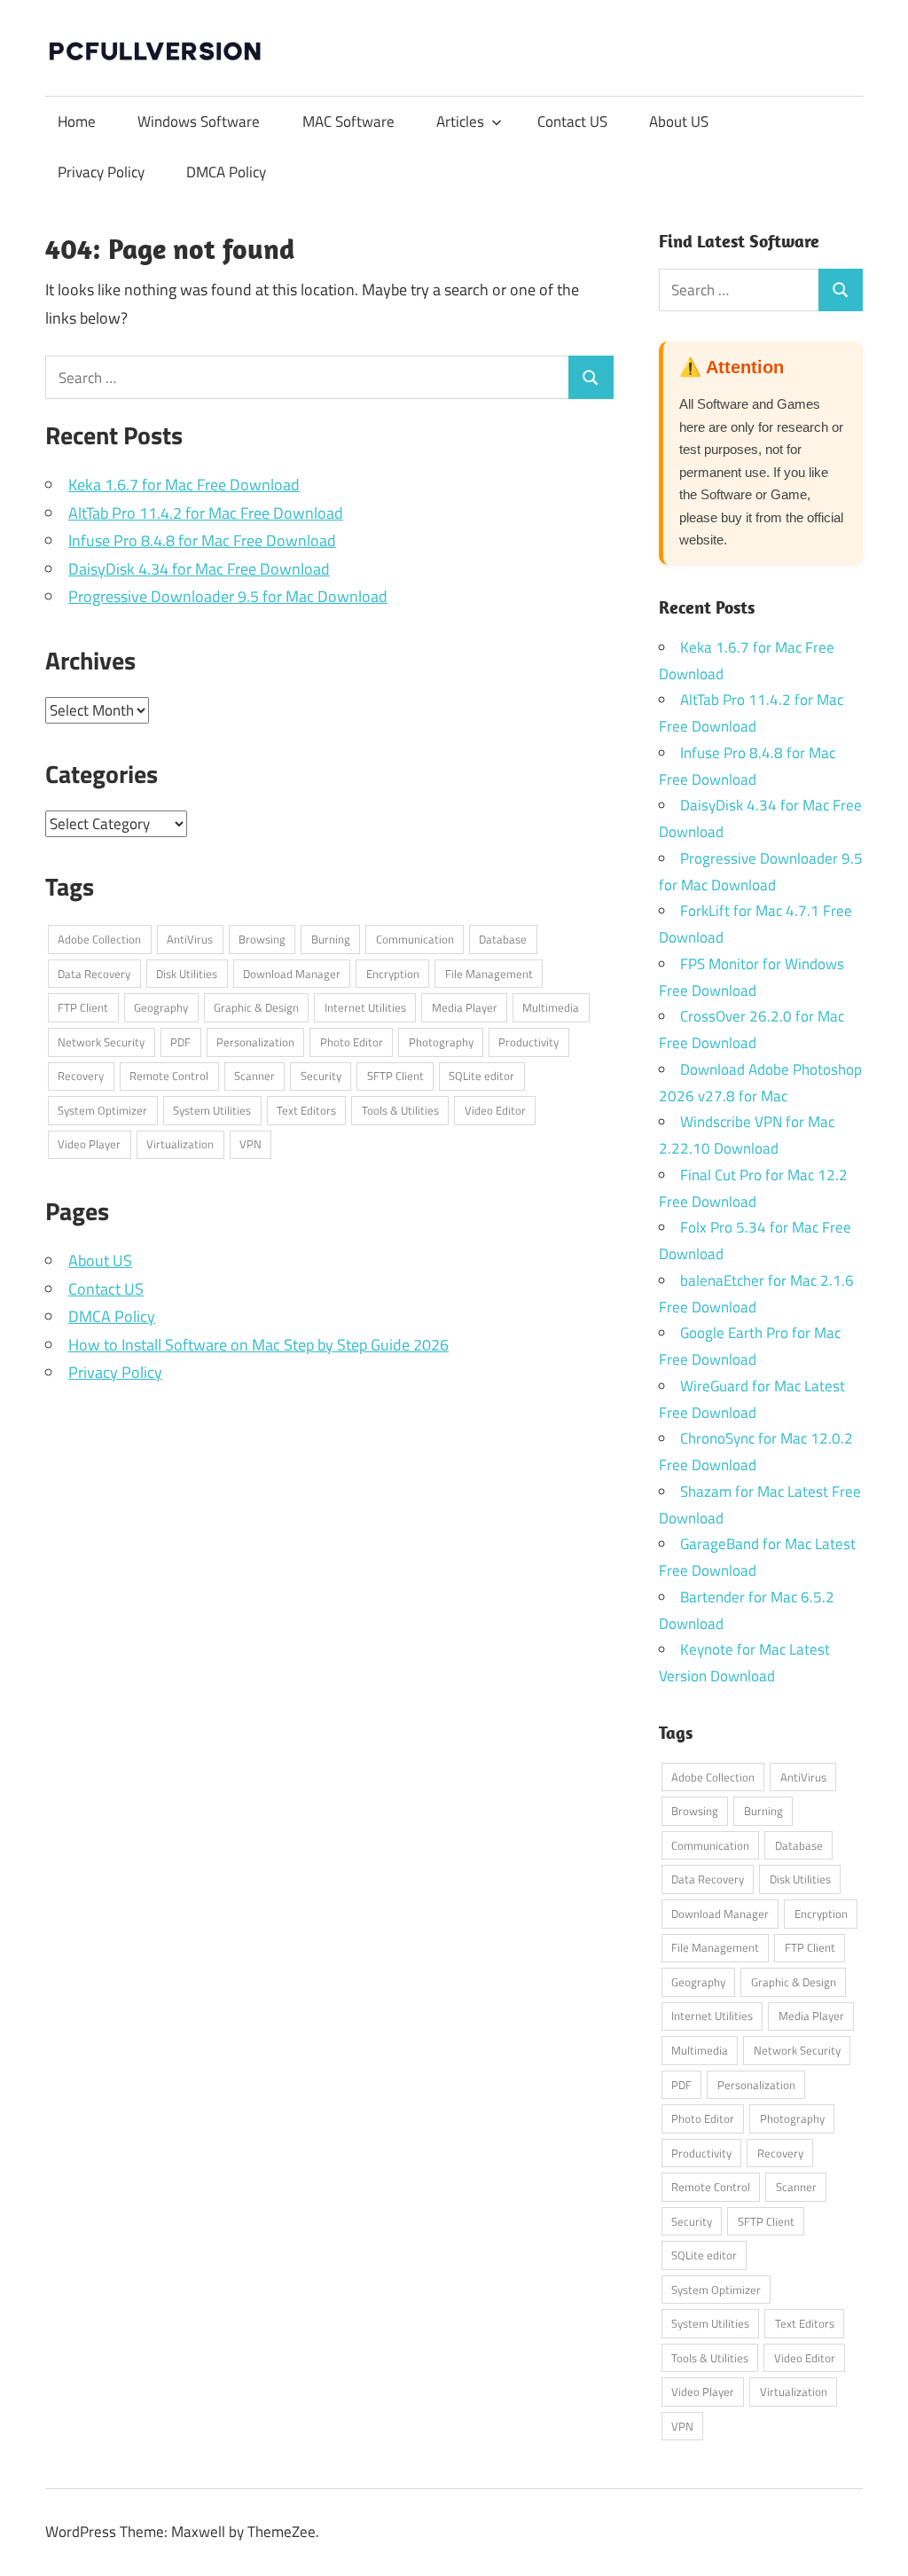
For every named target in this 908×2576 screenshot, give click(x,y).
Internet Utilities (365, 1007)
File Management (489, 974)
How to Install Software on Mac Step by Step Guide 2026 (258, 1345)
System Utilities (212, 1110)
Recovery (81, 1076)
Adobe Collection (99, 939)
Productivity (528, 1042)
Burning (331, 939)
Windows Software (199, 121)
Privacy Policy (101, 172)
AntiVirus (190, 939)
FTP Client (83, 1007)
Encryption (393, 974)
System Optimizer (102, 1110)
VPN (250, 1144)
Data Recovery (94, 974)
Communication (415, 939)
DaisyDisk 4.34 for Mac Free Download (199, 569)
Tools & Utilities (400, 1110)
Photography (441, 1042)
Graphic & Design (256, 1007)
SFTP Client (395, 1076)
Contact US (572, 121)
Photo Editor (352, 1042)
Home (77, 121)
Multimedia (551, 1007)
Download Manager (292, 974)
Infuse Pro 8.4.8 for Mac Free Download (202, 540)
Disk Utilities (187, 974)
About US (679, 121)
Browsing (262, 939)
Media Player (465, 1007)
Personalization (255, 1042)
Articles (460, 121)
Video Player (89, 1144)
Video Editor (495, 1110)
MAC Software (348, 121)
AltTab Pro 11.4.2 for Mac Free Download (206, 513)
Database (503, 939)
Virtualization (180, 1144)
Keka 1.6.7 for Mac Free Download (184, 485)
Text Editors (306, 1110)
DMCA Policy (226, 172)
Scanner (254, 1076)
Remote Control (169, 1076)
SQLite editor (481, 1076)
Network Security (101, 1042)
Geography (161, 1007)
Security (321, 1076)
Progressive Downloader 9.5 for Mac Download (228, 596)
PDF (180, 1042)
